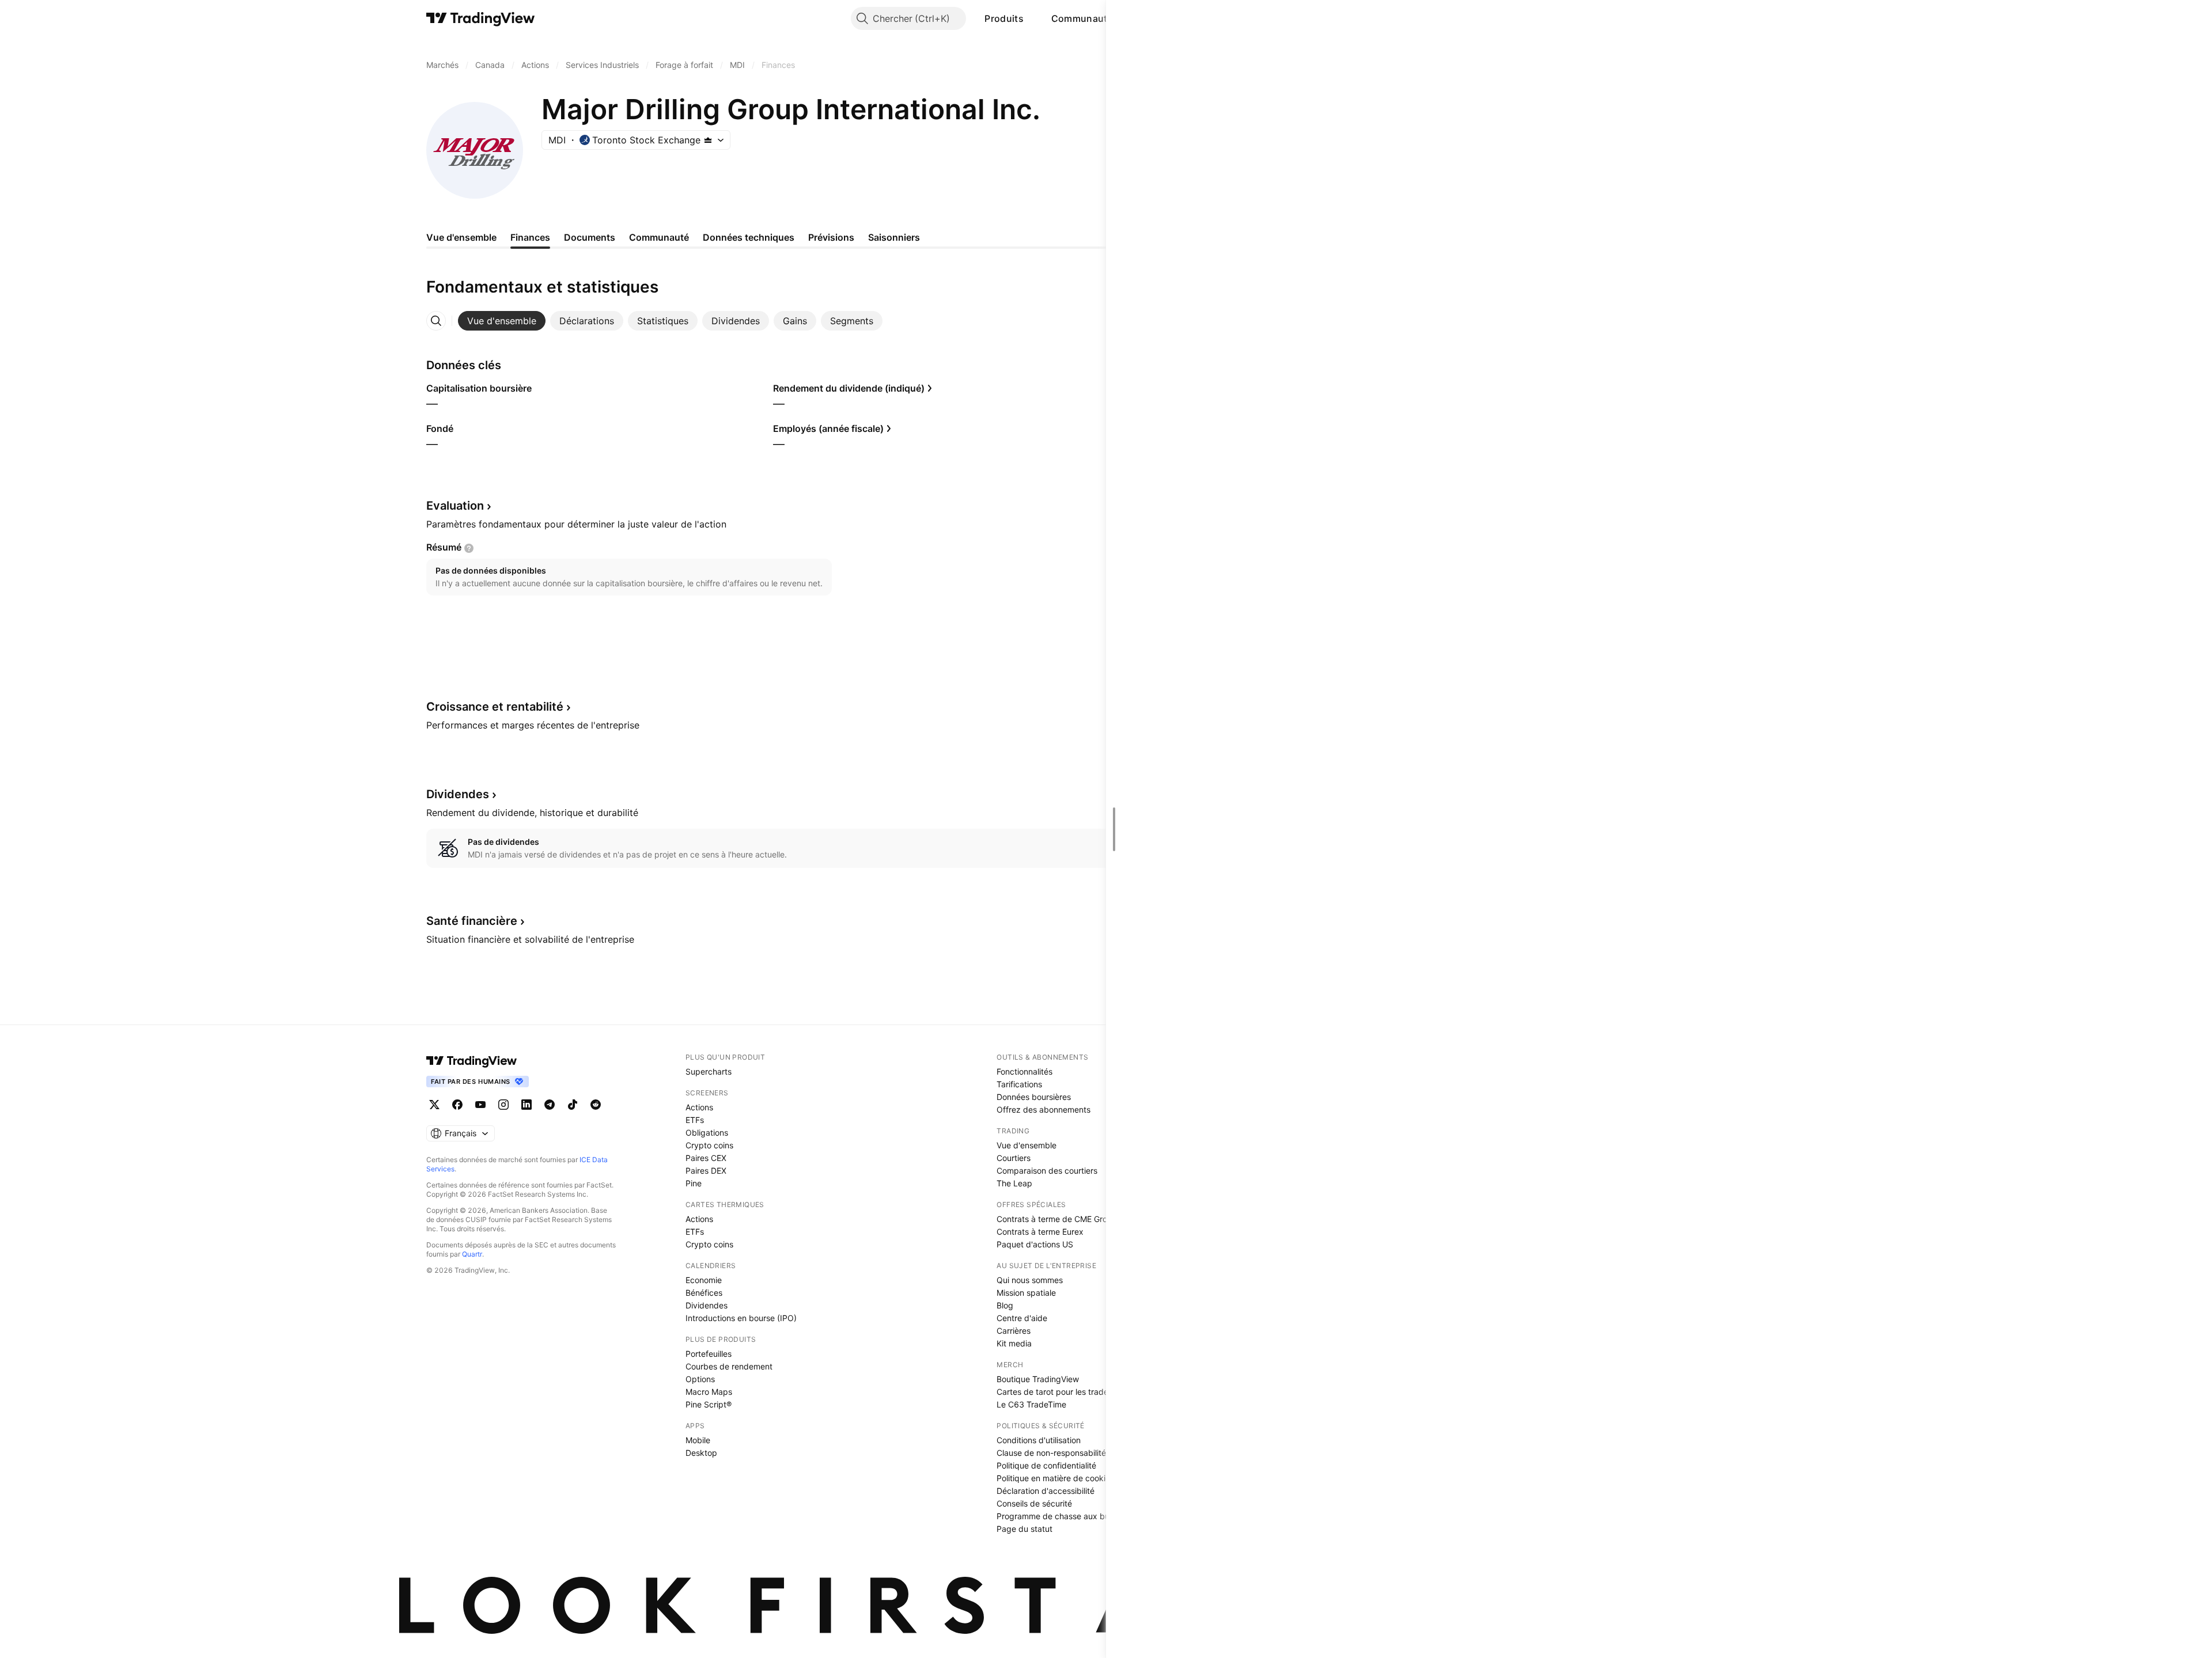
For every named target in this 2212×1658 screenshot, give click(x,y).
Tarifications (1019, 1084)
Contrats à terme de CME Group (1057, 1219)
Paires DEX (706, 1171)
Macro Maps (709, 1392)
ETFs (695, 1120)
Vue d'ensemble (1027, 1145)
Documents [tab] (590, 237)
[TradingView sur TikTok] (573, 1105)
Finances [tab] (530, 237)
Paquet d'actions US (1035, 1244)
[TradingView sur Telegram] (550, 1105)
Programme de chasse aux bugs (1058, 1516)
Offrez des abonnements (1043, 1109)
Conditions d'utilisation (1039, 1440)
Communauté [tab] (659, 237)
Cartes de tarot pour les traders (1056, 1392)
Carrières (1014, 1331)
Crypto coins (709, 1145)
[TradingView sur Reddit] (596, 1105)
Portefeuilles (709, 1354)
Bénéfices (704, 1293)
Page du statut (1024, 1529)
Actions (699, 1107)
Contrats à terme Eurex (1040, 1232)
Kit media (1014, 1343)
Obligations (707, 1132)
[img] (708, 140)
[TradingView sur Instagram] (503, 1105)
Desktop (701, 1453)
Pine (694, 1183)
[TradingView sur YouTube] (480, 1105)
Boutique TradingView (1038, 1379)
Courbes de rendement (729, 1366)
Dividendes (707, 1305)
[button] (1032, 18)
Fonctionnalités (1024, 1071)
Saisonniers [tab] (894, 237)
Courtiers (1014, 1158)
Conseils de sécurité (1034, 1503)
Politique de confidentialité (1046, 1465)
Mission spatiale (1026, 1293)
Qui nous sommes (1030, 1280)
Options (700, 1379)
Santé (472, 921)
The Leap (1014, 1183)
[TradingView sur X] (434, 1105)
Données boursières (1034, 1097)
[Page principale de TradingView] (481, 18)
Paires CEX (706, 1158)
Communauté (1082, 18)
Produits (1004, 18)
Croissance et (495, 707)
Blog (1005, 1305)
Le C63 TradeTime (1031, 1404)
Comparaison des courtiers (1047, 1171)
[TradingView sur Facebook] (457, 1105)
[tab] (502, 321)
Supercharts (709, 1071)
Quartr (472, 1254)
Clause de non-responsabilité (1051, 1453)
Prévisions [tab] (831, 237)
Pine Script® (709, 1404)
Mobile (698, 1440)
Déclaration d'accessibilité (1046, 1491)
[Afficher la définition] (469, 548)
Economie (704, 1280)
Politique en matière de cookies (1055, 1478)
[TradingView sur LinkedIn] (527, 1105)
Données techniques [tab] (749, 237)
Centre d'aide (1022, 1318)
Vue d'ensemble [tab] (461, 237)
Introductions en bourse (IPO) (741, 1318)
